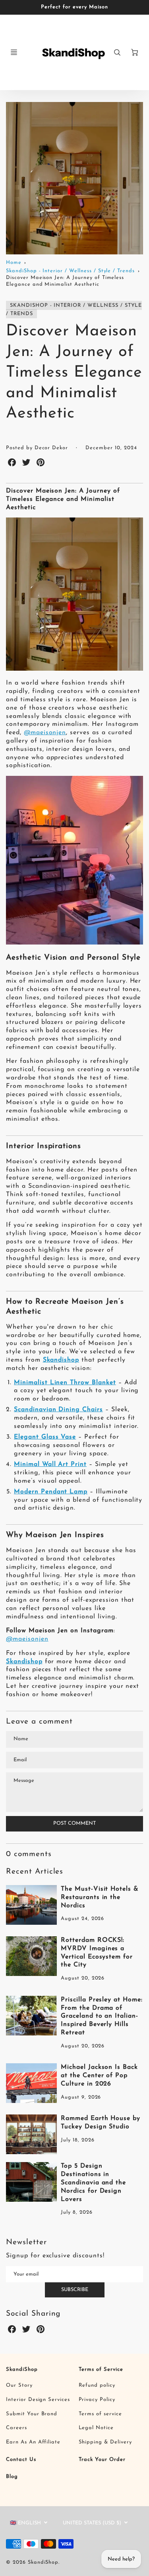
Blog (12, 2477)
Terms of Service (101, 2369)
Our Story (19, 2385)
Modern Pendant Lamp (51, 1492)
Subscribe (75, 2290)
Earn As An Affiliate (33, 2442)
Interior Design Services (38, 2400)
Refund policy (97, 2385)
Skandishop (61, 1360)
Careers (16, 2428)
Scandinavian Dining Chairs (58, 1410)
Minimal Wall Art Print (50, 1464)
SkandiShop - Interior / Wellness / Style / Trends (70, 271)
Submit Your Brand (32, 2414)
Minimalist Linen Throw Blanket (65, 1383)
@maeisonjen (45, 733)
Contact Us (21, 2460)
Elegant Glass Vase (45, 1437)
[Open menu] (14, 52)
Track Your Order (102, 2460)
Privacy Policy (97, 2400)
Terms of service (100, 2414)
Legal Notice (96, 2428)
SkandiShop (22, 2369)
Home (14, 263)
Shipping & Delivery (105, 2442)
